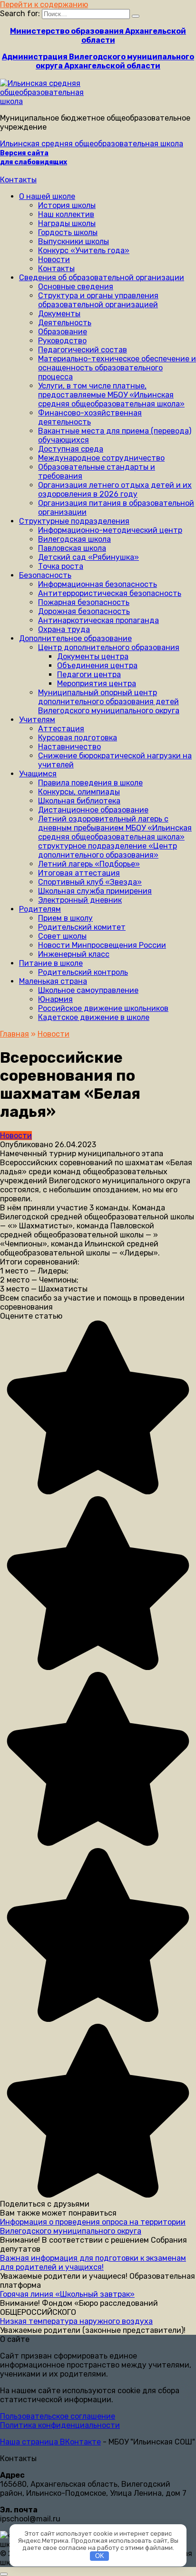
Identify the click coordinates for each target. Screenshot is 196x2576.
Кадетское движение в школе (94, 1017)
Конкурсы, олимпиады (79, 792)
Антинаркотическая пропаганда (98, 620)
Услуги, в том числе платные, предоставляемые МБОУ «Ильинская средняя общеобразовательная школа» (111, 395)
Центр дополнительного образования (109, 647)
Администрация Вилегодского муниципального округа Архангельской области (98, 61)
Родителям (40, 909)
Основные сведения (76, 287)
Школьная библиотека (79, 801)
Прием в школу (65, 918)
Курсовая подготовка (78, 738)
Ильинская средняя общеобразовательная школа (92, 144)
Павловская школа (72, 548)
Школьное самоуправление (88, 990)
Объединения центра (97, 665)
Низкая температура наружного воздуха (76, 2321)
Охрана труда (64, 629)
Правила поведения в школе (90, 783)
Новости (54, 259)
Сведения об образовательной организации (102, 278)
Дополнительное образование (75, 638)
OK (100, 2556)
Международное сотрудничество (101, 458)
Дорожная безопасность (84, 611)
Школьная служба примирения (95, 891)
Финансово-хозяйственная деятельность (90, 417)
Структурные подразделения (74, 521)
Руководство (62, 341)
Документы (59, 314)
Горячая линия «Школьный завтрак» (67, 2294)
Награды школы (67, 223)
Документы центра (93, 656)
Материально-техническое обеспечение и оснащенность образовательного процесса (117, 368)
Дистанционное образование (93, 810)
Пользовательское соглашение (58, 2416)
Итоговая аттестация (79, 873)
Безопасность (45, 575)
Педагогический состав (83, 350)
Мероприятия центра (97, 684)
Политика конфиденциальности (60, 2425)
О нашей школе (47, 196)
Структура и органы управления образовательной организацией (98, 300)
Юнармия (55, 999)
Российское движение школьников (103, 1008)
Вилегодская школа (74, 539)
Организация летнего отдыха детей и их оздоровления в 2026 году (115, 490)
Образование (63, 332)
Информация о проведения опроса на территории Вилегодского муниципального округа (93, 2227)
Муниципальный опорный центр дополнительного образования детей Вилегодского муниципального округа (109, 702)
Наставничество (69, 747)
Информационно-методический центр (110, 530)
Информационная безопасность (98, 584)
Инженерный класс (74, 954)
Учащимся (38, 774)
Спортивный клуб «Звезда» (90, 882)
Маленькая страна (53, 981)
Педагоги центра (89, 675)
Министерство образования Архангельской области (98, 36)
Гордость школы (68, 232)
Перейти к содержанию (44, 5)
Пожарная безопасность (84, 602)
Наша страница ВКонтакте (50, 2442)
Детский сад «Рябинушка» (88, 557)
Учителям (37, 720)
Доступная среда (71, 449)
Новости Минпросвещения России (102, 945)
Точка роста (61, 566)
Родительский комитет (82, 927)
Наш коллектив (66, 214)
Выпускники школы (73, 241)
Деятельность (65, 323)
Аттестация (61, 729)
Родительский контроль (83, 972)
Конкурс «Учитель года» (84, 250)
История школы (67, 205)
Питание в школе (51, 963)
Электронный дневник (80, 900)
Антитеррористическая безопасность (110, 593)
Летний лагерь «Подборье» (89, 864)
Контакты (18, 180)
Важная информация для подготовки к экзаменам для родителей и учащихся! (93, 2263)
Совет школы (62, 936)
